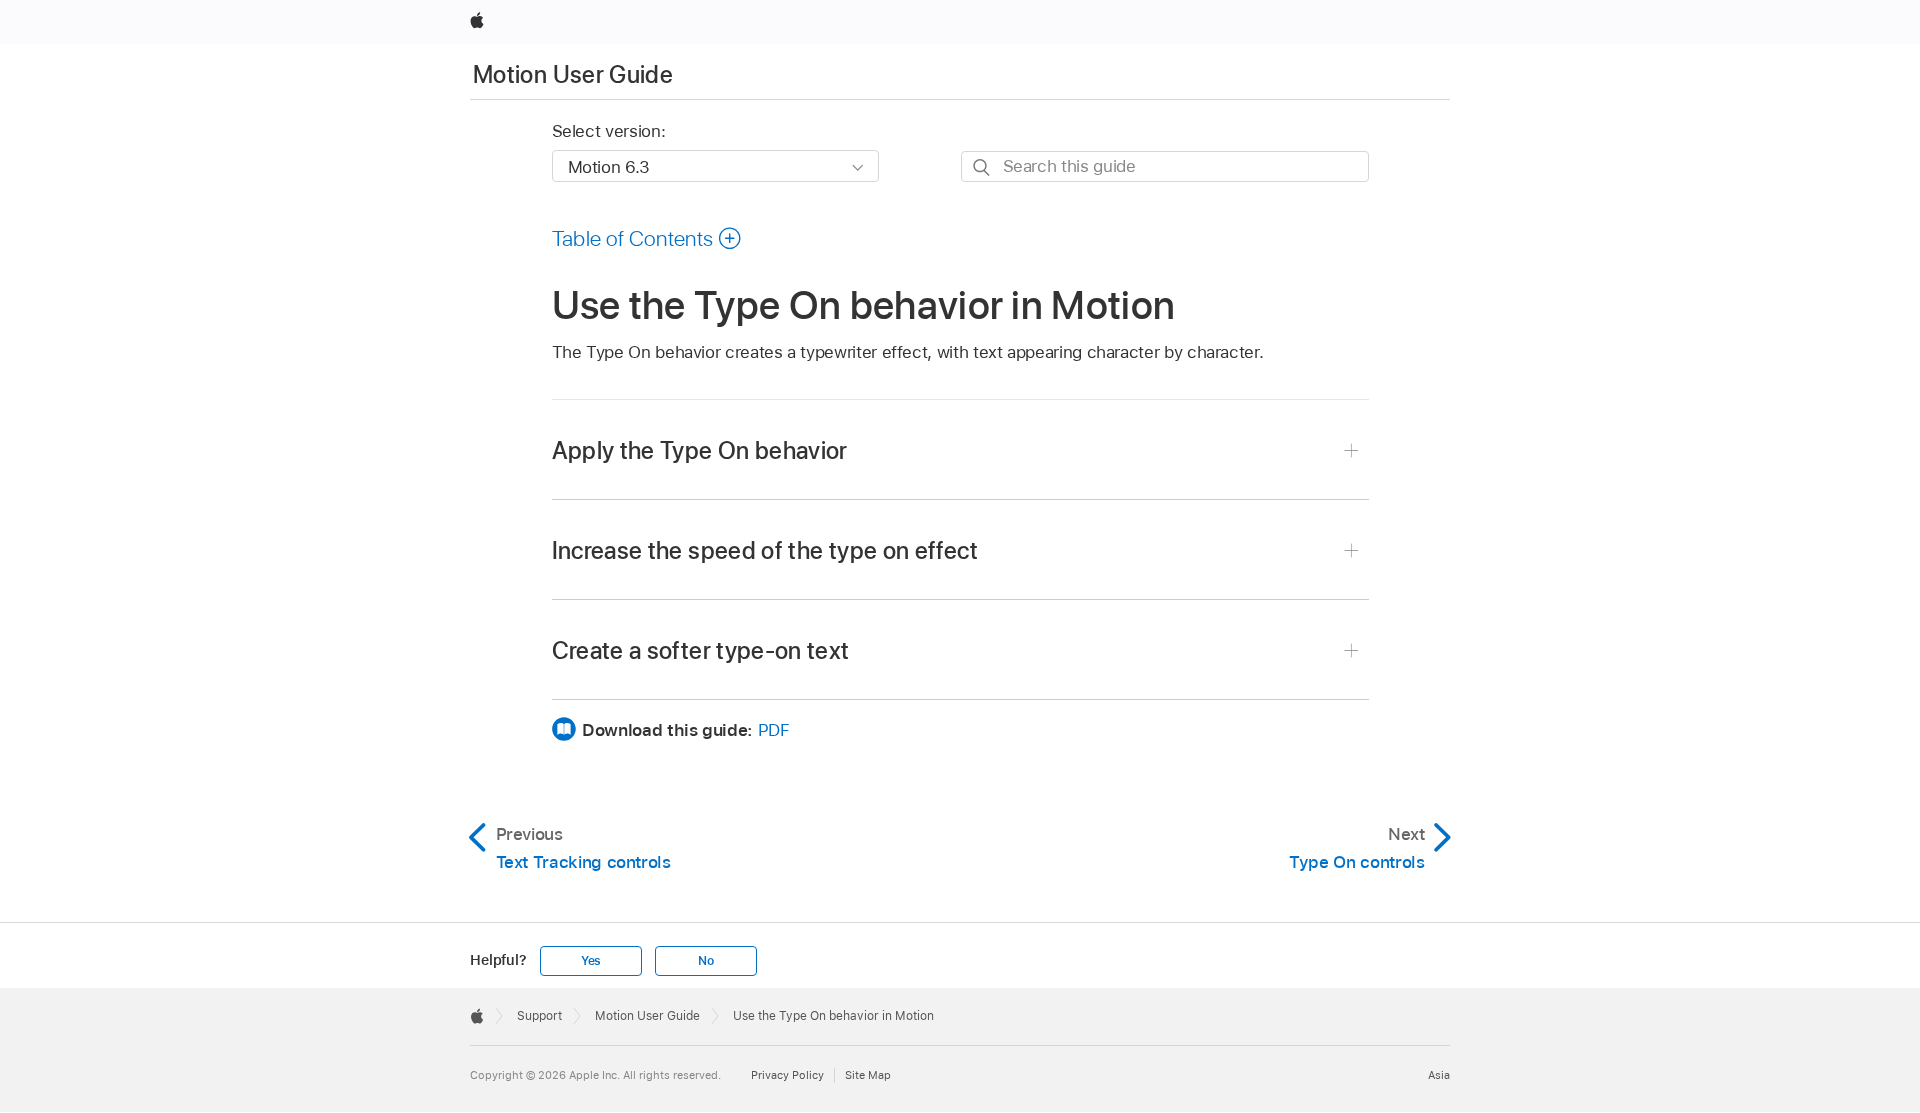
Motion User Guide (573, 74)
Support (539, 1016)
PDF (774, 730)
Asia (1439, 1075)
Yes (591, 961)
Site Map (868, 1075)
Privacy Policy (787, 1075)
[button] (647, 238)
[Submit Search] (982, 167)
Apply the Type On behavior (700, 450)
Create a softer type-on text (701, 650)
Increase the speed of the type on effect (765, 550)
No (706, 961)
